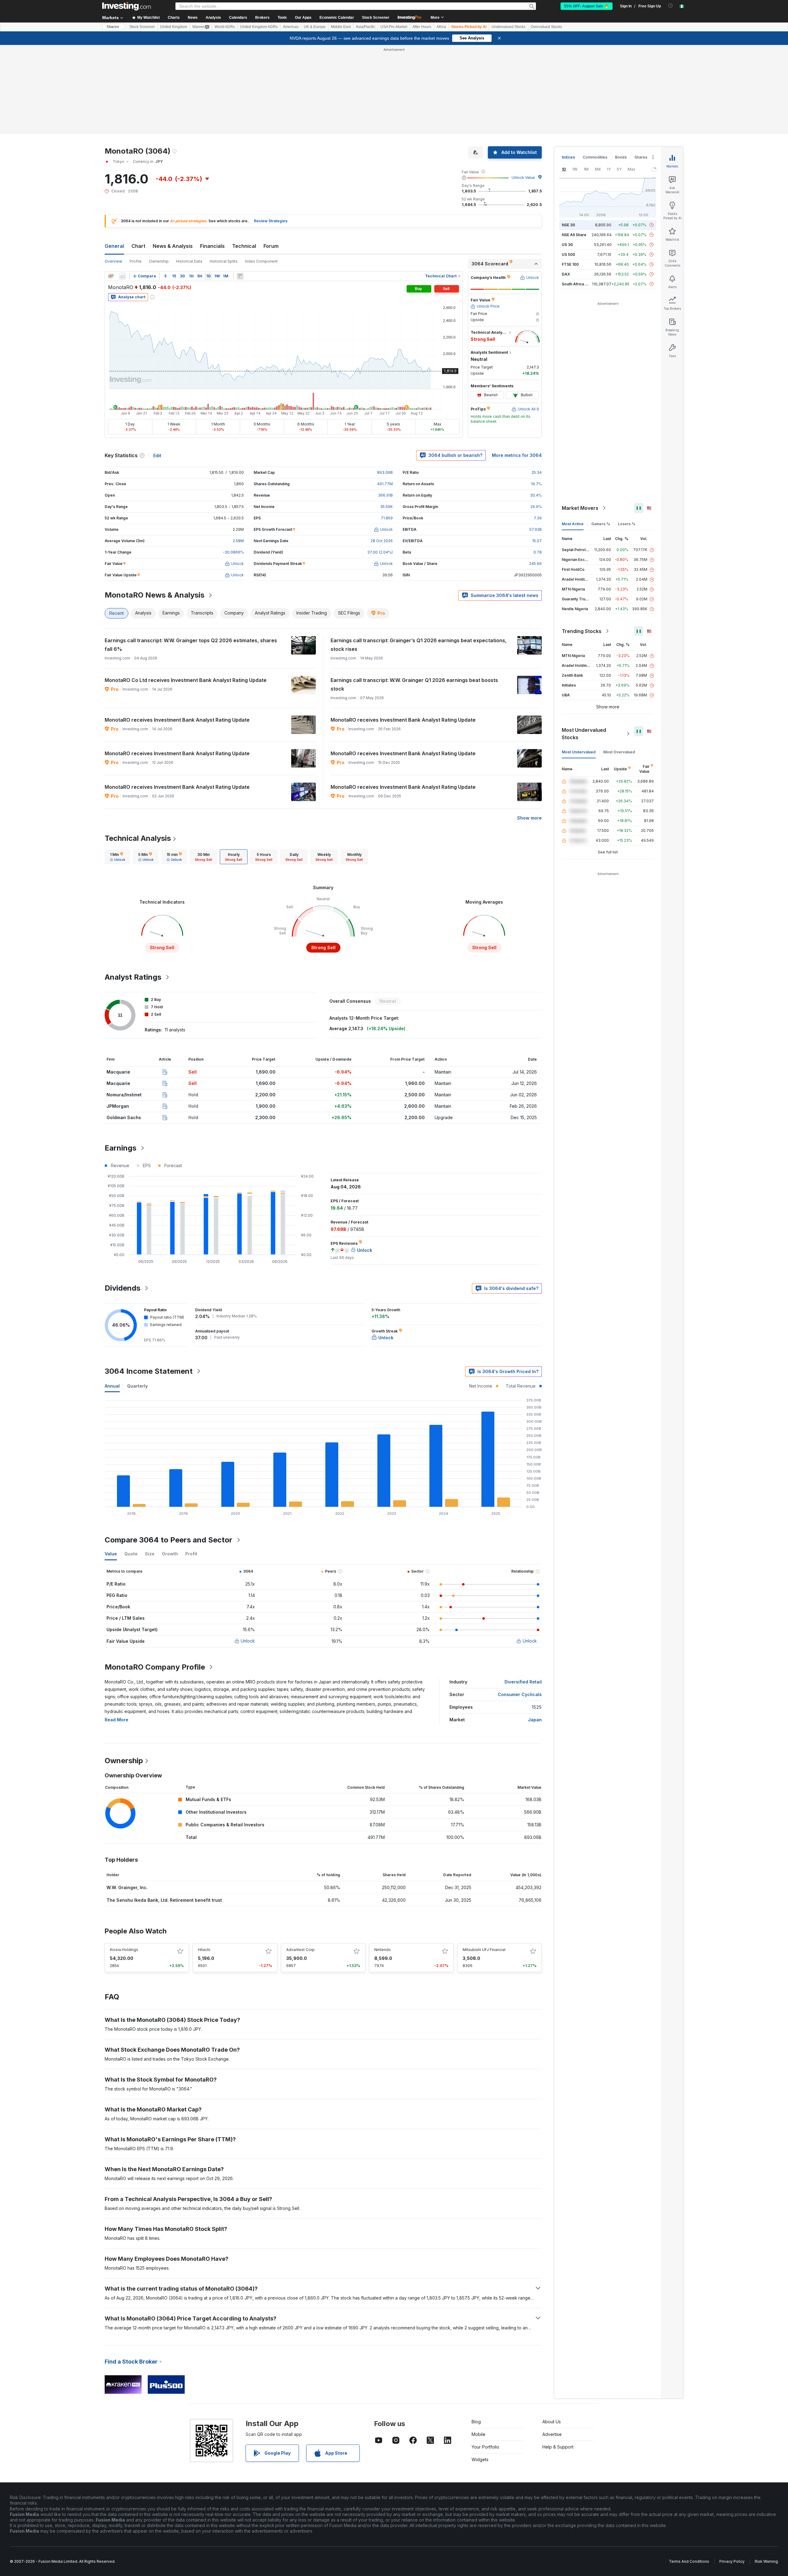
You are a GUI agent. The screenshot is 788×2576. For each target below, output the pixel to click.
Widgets (480, 2459)
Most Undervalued (579, 752)
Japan (535, 1720)
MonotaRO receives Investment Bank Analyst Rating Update (177, 720)
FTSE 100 (570, 264)
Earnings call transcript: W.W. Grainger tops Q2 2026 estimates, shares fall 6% (191, 645)
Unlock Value (523, 177)
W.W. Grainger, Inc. (127, 1887)
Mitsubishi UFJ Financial (484, 1950)
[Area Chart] (123, 276)
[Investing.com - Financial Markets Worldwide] (127, 6)
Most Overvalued (619, 752)
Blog (476, 2422)
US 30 (567, 245)
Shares (113, 27)
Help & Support (558, 2447)
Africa (441, 27)
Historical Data (189, 261)
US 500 (568, 254)
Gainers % (601, 524)
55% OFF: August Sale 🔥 (587, 6)
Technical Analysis (138, 838)
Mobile (478, 2434)
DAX (566, 274)
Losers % (627, 524)
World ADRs (225, 27)
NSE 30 (568, 225)
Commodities (595, 157)
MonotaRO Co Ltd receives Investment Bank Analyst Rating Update (186, 680)
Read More (117, 1720)
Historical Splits (224, 261)
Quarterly (137, 1386)
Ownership (159, 261)
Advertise (552, 2434)
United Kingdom (174, 27)
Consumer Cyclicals (520, 1694)
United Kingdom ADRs (259, 27)
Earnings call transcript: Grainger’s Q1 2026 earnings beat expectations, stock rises (419, 645)
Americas (291, 27)
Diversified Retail (523, 1682)
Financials (212, 246)
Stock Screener (376, 18)
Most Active (573, 524)
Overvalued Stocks (546, 27)
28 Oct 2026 (382, 541)
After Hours (422, 27)
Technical (244, 246)
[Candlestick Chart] (111, 276)
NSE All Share (574, 235)
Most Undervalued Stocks (584, 734)
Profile (136, 261)
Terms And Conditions (689, 2561)
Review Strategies (271, 221)
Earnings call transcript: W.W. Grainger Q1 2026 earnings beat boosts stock (414, 684)
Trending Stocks (582, 631)
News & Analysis (173, 246)
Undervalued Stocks (509, 27)
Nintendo (383, 1950)
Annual (112, 1386)
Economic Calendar (337, 18)
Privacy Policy (732, 2561)
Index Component (261, 261)
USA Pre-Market (394, 27)
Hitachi (204, 1950)
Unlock (248, 1641)
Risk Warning (766, 2561)
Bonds (621, 157)
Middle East (341, 27)
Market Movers (580, 508)
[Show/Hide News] (240, 276)
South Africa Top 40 (580, 284)
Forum (271, 246)
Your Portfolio (485, 2447)
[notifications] (671, 6)
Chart (138, 246)
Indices (568, 157)
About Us (552, 2422)
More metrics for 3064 (517, 455)
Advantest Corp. (301, 1950)
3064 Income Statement (149, 1371)
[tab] (118, 857)
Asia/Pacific (366, 27)
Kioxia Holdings (124, 1950)
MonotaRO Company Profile (155, 1667)
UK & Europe (315, 27)
